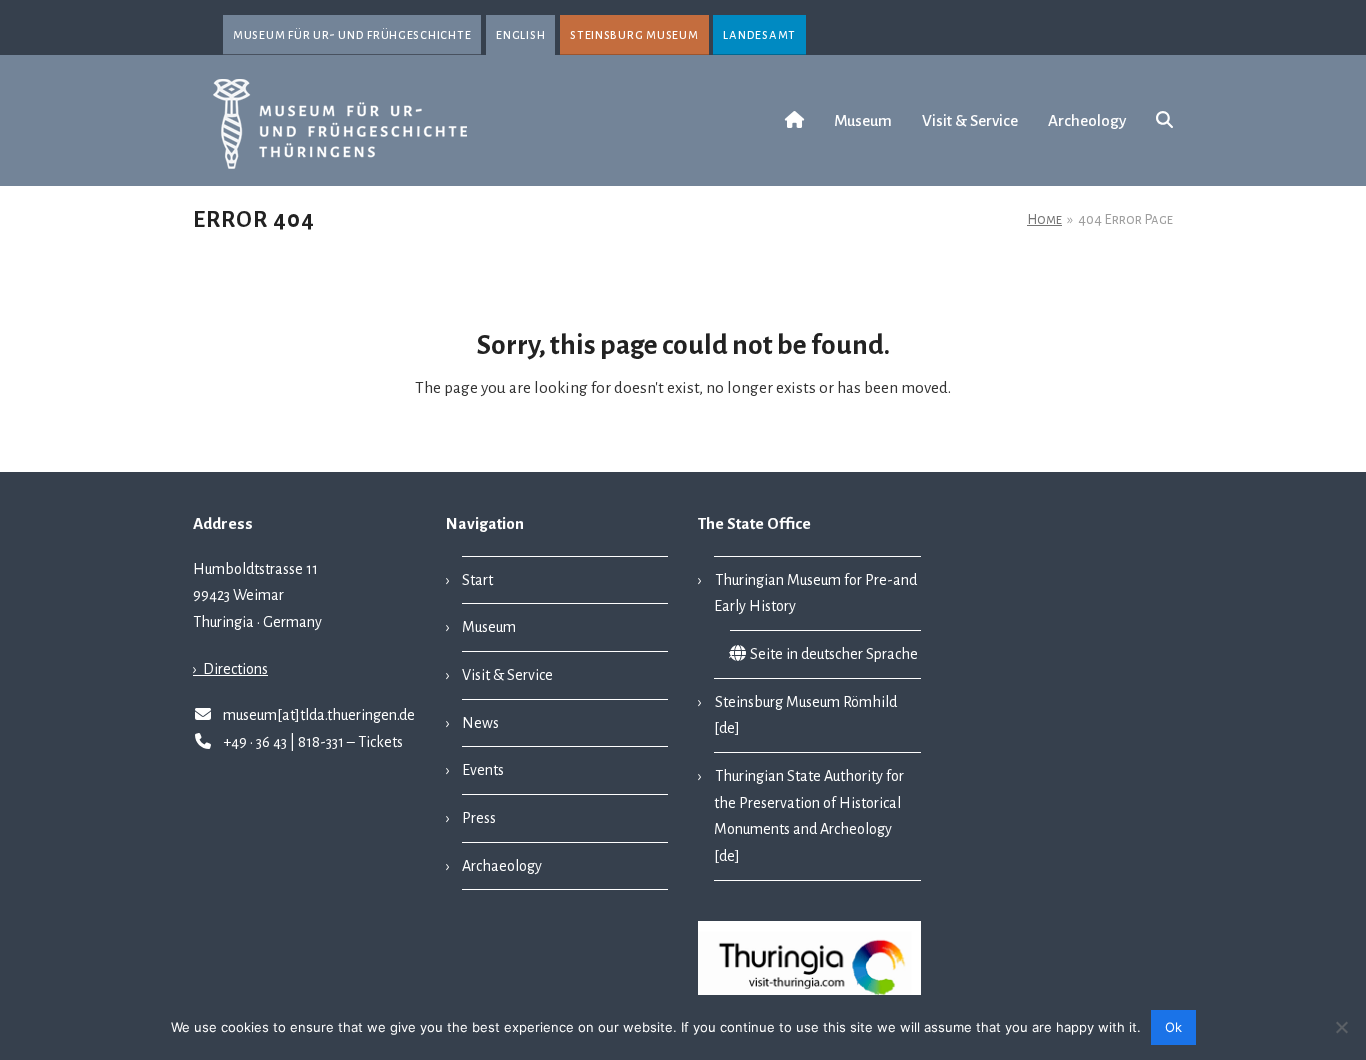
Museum (489, 627)
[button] (1164, 121)
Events (483, 770)
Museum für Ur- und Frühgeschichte (352, 34)
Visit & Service (507, 675)
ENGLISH (520, 34)
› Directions (230, 669)
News (480, 723)
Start (477, 580)
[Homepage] (794, 121)
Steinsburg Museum (634, 34)
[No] (1341, 1027)
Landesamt (759, 34)
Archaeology (502, 866)
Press (479, 818)
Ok (1173, 1027)
